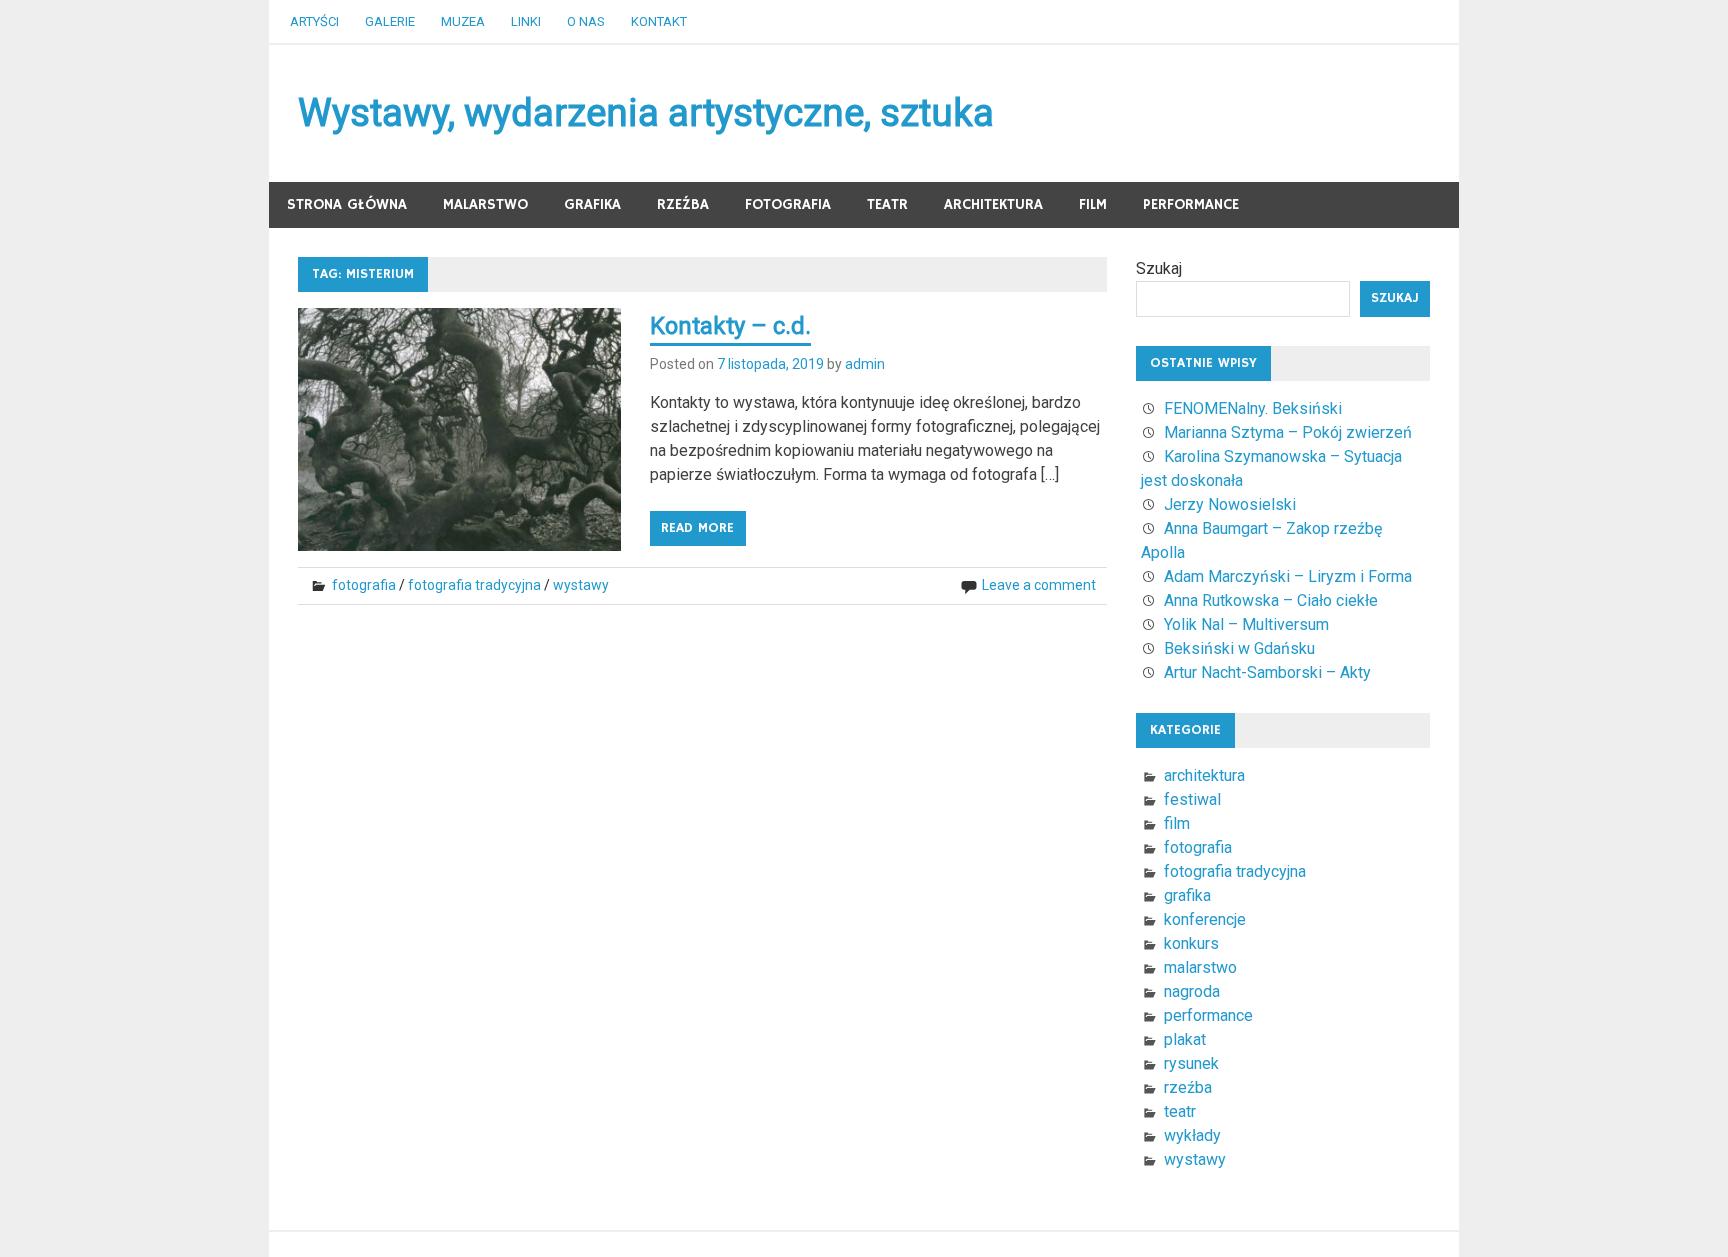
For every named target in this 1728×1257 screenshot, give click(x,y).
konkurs (1191, 943)
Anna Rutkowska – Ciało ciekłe (1271, 600)
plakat (1185, 1039)
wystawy (581, 585)
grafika (592, 204)
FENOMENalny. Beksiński (1253, 408)
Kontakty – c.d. (730, 326)
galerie (390, 21)
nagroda (1192, 991)
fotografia (788, 204)
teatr (887, 204)
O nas (586, 21)
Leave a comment (1039, 585)
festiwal (1192, 799)
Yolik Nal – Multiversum (1246, 624)
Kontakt (659, 21)
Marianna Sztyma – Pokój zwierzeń (1288, 432)
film (1093, 204)
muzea (463, 21)
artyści (314, 21)
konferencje (1205, 919)
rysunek (1191, 1063)
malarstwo (485, 204)
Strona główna (347, 204)
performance (1191, 204)
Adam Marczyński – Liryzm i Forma (1288, 576)
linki (526, 21)
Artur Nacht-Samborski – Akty (1267, 672)
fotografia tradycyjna (474, 585)
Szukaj (1159, 268)
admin (865, 364)
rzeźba (683, 204)
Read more (697, 528)
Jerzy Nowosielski (1230, 504)
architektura (993, 204)
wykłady (1192, 1135)
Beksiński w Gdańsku (1239, 648)
